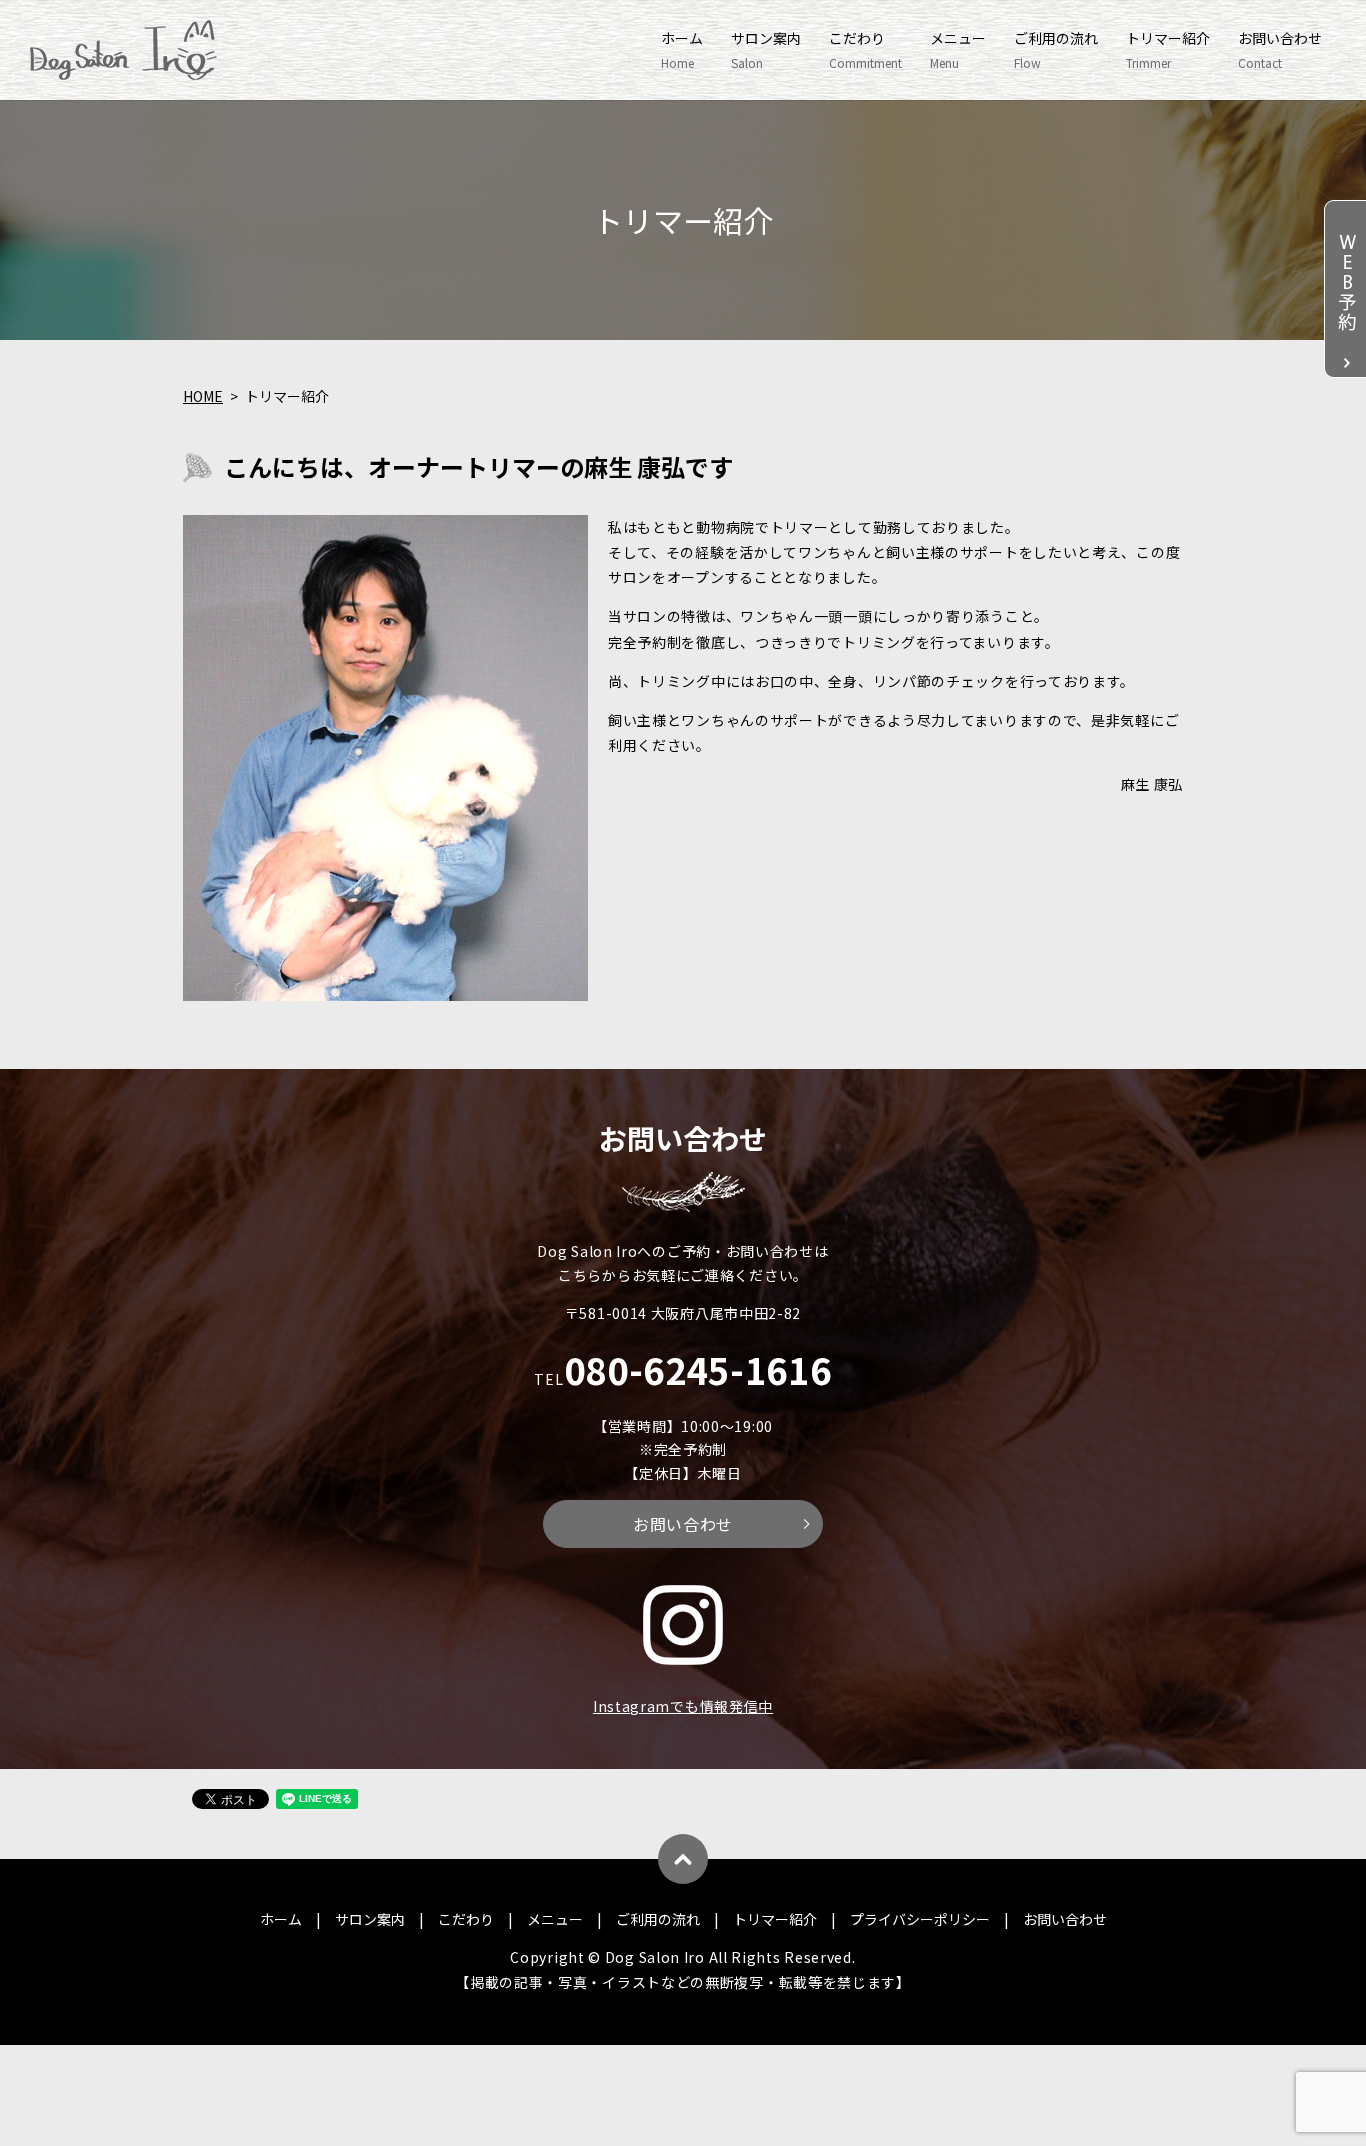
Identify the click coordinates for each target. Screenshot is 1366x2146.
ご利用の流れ (1056, 49)
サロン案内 (766, 49)
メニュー (958, 49)
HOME (203, 396)
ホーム (682, 49)
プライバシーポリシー (920, 1919)
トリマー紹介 (1168, 49)
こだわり (865, 49)
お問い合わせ (1280, 49)
